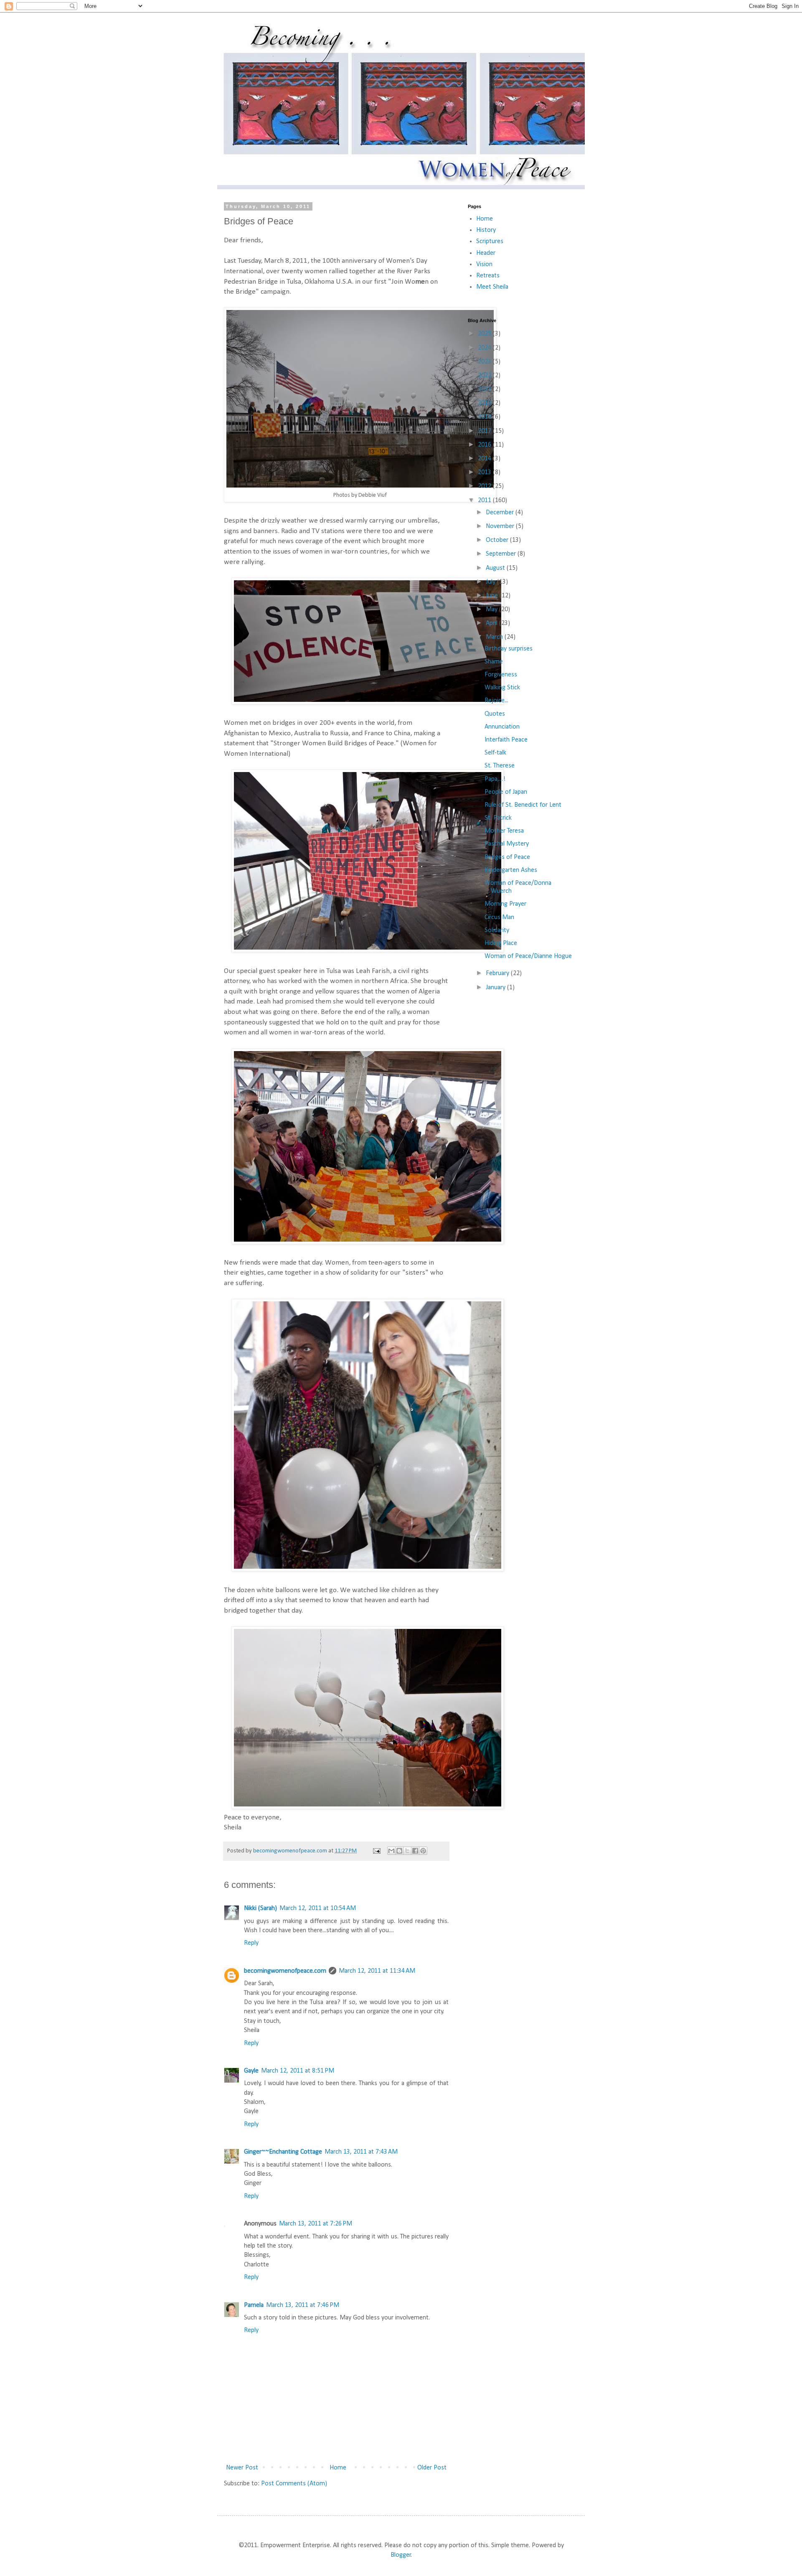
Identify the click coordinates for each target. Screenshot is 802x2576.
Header (486, 253)
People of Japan (506, 792)
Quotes (495, 714)
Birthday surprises (509, 649)
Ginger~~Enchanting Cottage (283, 2152)
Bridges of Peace (507, 857)
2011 (485, 500)
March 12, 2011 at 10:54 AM (318, 1908)
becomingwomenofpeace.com (285, 1971)
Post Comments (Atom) (294, 2484)
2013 (485, 473)
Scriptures (490, 241)
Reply (251, 1943)
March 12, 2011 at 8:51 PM (298, 2071)
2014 (485, 459)
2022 (485, 376)
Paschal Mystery (507, 844)
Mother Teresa (504, 831)
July (491, 582)
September (502, 554)
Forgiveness (501, 675)
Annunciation (502, 727)
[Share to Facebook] (415, 1851)
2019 (485, 403)
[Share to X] (407, 1851)
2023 (485, 362)
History (486, 230)
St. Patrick (498, 818)
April (492, 623)
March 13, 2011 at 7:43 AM (361, 2152)
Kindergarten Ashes (511, 870)
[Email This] (391, 1851)
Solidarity (497, 930)
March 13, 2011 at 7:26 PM (316, 2224)
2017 (485, 431)
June (493, 596)
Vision (484, 264)
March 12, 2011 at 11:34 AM (377, 1971)
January (496, 988)
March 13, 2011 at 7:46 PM (303, 2305)
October (498, 540)
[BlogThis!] (399, 1851)
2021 (485, 389)
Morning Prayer (505, 904)
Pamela (254, 2305)
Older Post (432, 2468)
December (501, 513)
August (496, 568)
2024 (485, 348)
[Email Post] (376, 1851)
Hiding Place (501, 943)
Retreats (488, 276)
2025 (485, 334)
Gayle (251, 2071)
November (501, 526)
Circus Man (499, 917)
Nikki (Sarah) (260, 1908)
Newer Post (242, 2468)
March (495, 637)
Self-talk (495, 753)
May (492, 610)
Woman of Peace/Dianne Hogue (528, 956)
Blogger (401, 2555)
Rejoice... (496, 701)
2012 (485, 486)
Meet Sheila (492, 287)
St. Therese (500, 766)
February (498, 973)
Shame (494, 662)
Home (338, 2468)
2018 (485, 417)
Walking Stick (502, 688)
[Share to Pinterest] (423, 1851)
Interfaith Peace (506, 740)
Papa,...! (495, 779)
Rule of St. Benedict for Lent (523, 805)
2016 (485, 445)
